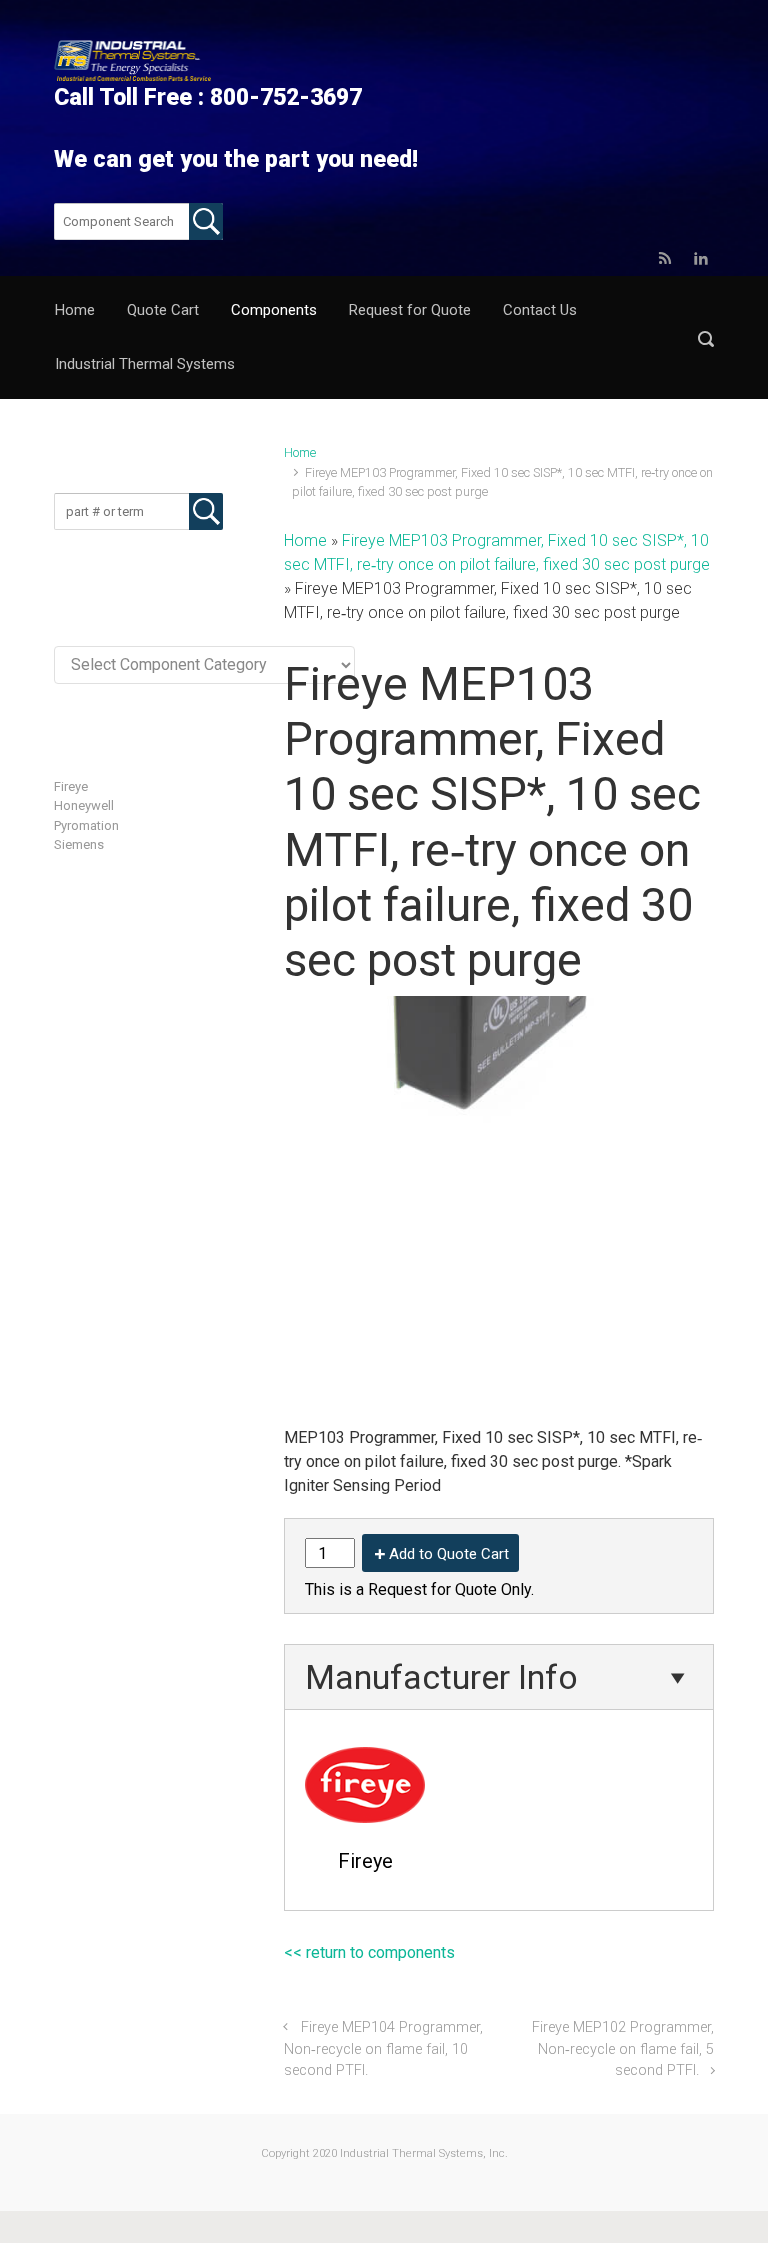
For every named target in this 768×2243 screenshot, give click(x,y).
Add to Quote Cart (449, 1554)
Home (300, 452)
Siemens (79, 844)
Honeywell (84, 805)
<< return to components (369, 1952)
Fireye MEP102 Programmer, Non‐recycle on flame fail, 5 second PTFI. (623, 2049)
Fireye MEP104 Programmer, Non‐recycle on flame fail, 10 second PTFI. (383, 2049)
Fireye (71, 786)
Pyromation (86, 825)
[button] (706, 338)
